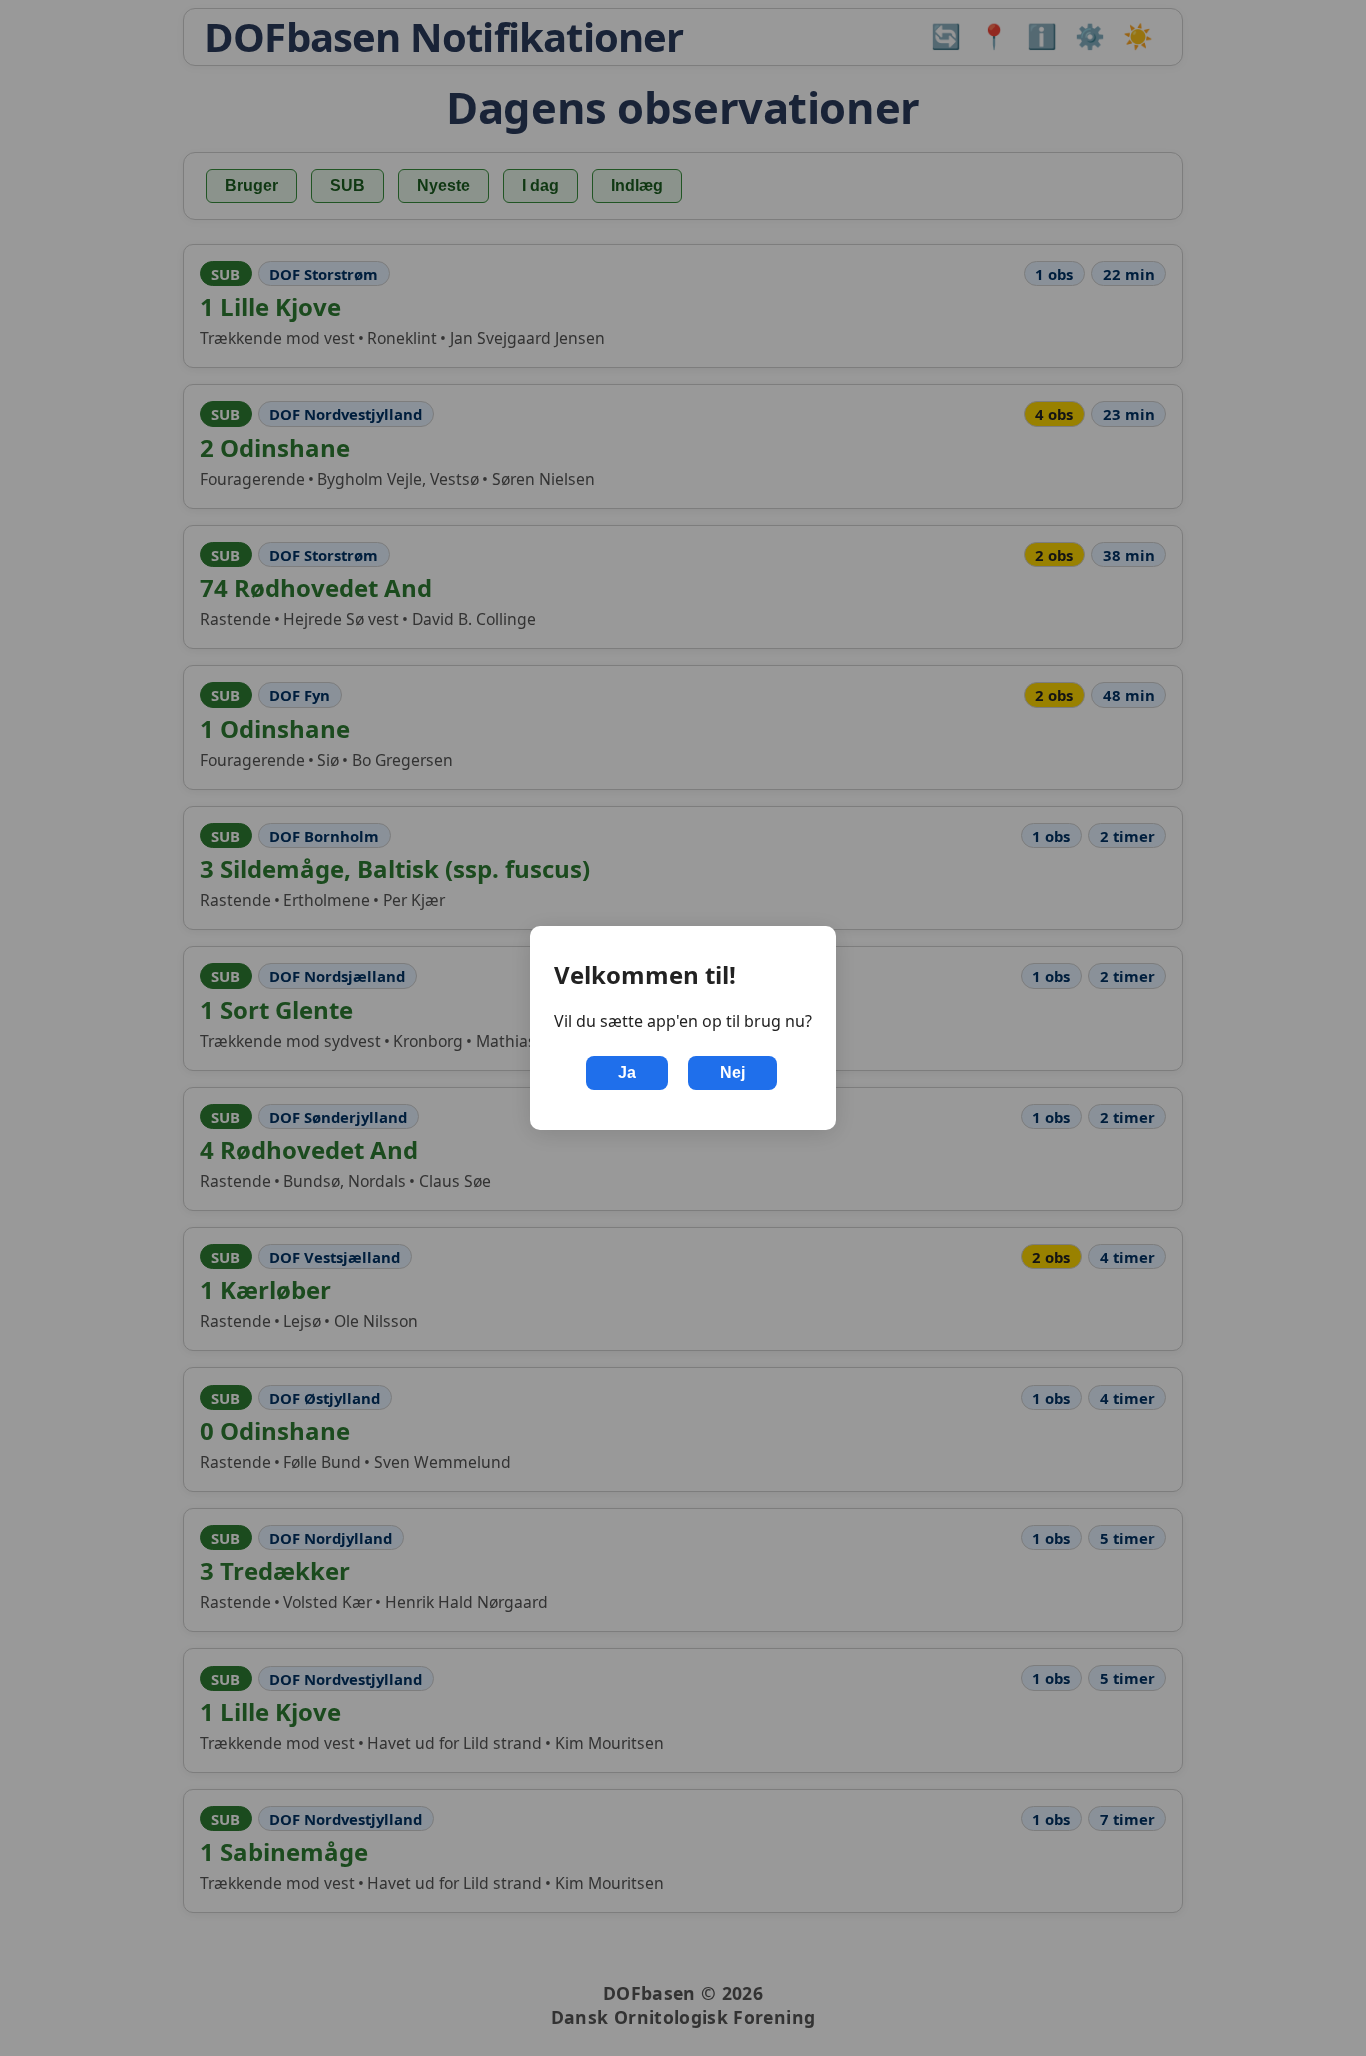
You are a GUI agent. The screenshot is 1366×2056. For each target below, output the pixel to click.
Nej (732, 1072)
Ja (627, 1072)
